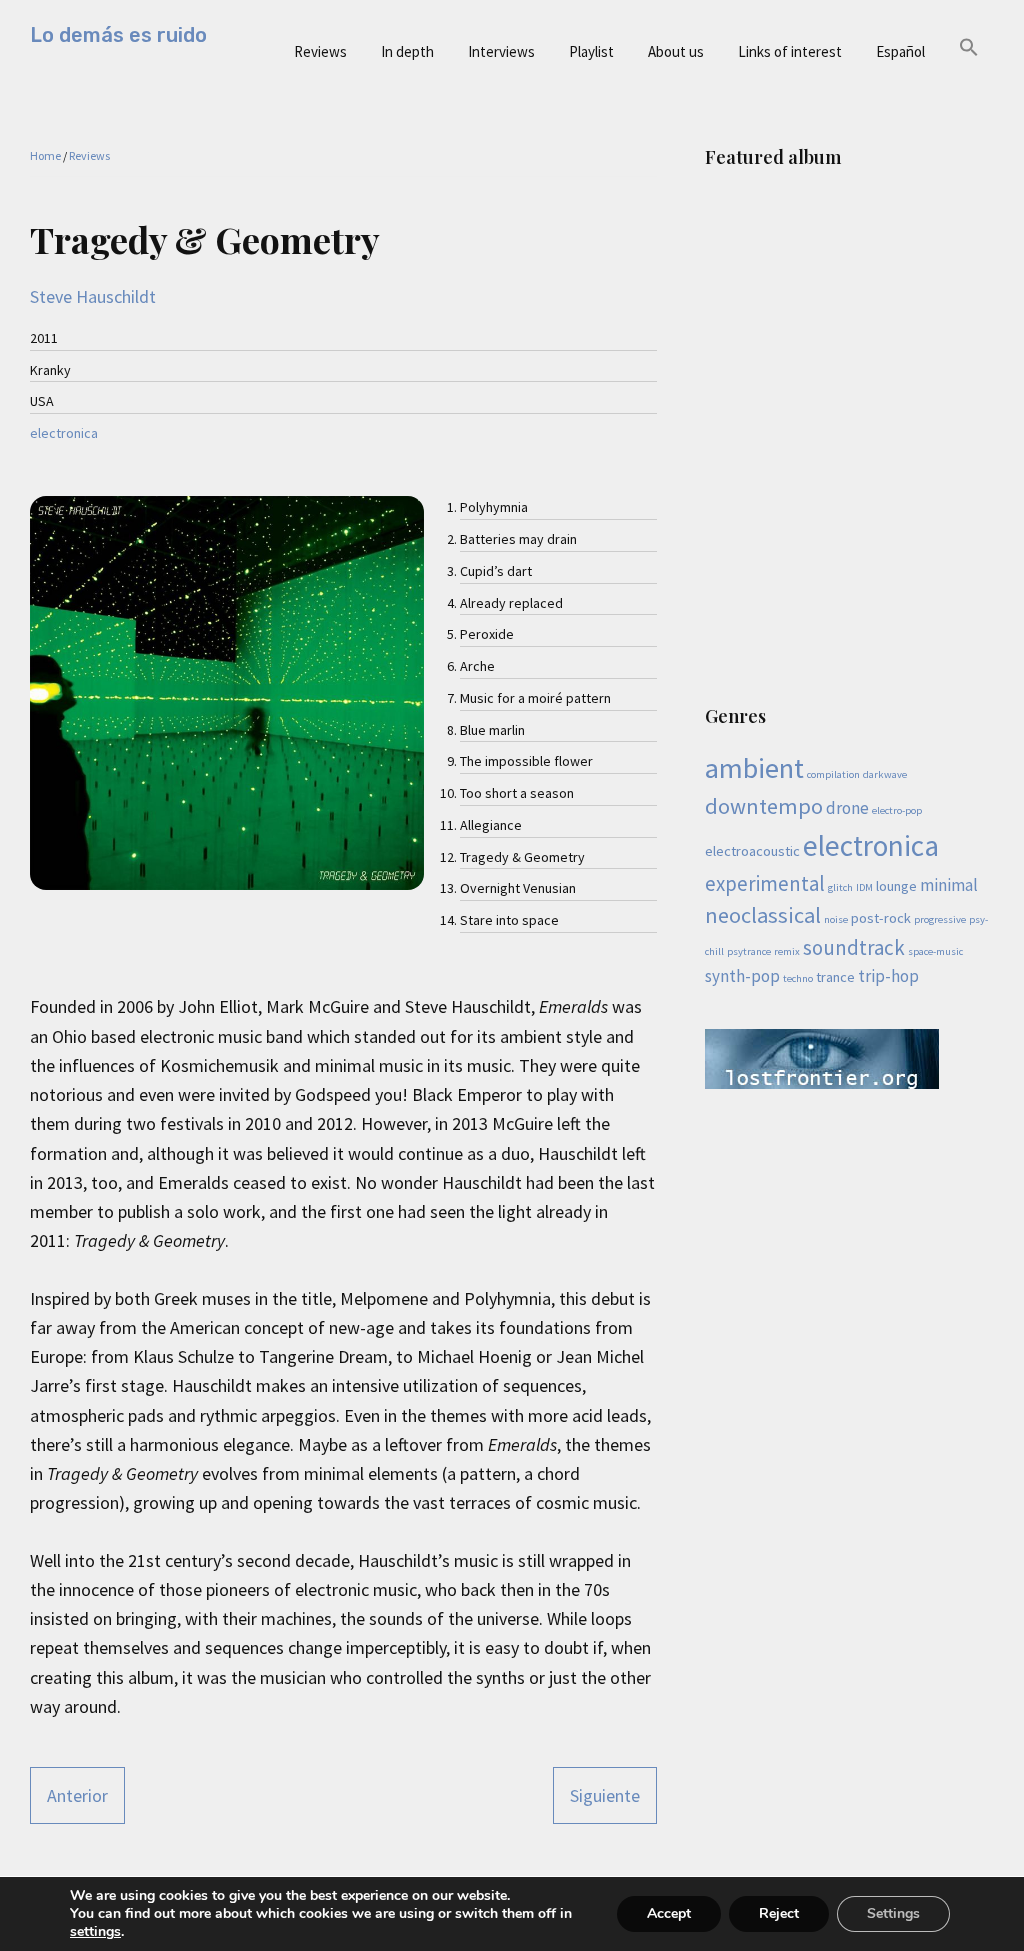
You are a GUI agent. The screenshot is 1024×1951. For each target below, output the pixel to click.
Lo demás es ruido (118, 35)
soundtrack (854, 947)
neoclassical (763, 915)
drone (847, 808)
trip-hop (888, 976)
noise (836, 919)
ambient (754, 768)
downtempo (764, 806)
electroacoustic (752, 851)
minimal (949, 885)
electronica (64, 433)
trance (835, 977)
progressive (940, 919)
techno (798, 978)
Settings (893, 1913)
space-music (935, 951)
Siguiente (605, 1795)
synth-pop (742, 976)
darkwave (885, 774)
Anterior (77, 1795)
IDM (864, 887)
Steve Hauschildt (93, 296)
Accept (669, 1913)
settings (95, 1932)
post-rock (881, 918)
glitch (840, 887)
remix (787, 951)
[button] (969, 48)
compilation (833, 774)
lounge (896, 886)
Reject (779, 1913)
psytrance (749, 951)
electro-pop (897, 810)
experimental (765, 883)
